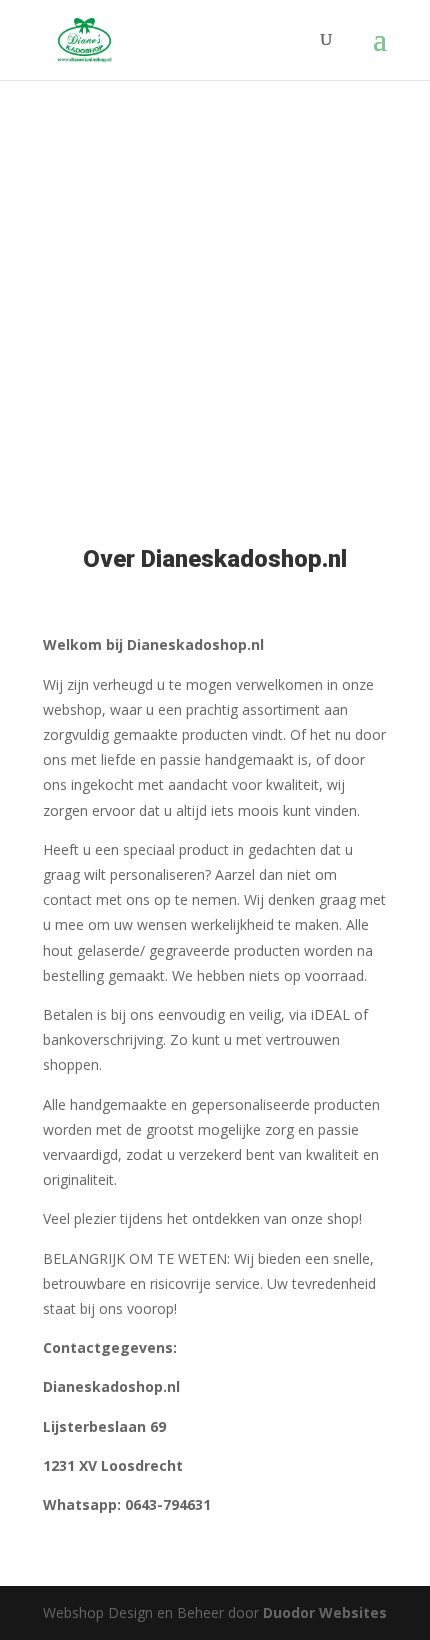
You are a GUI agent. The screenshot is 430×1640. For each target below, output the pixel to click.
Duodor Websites (325, 1612)
